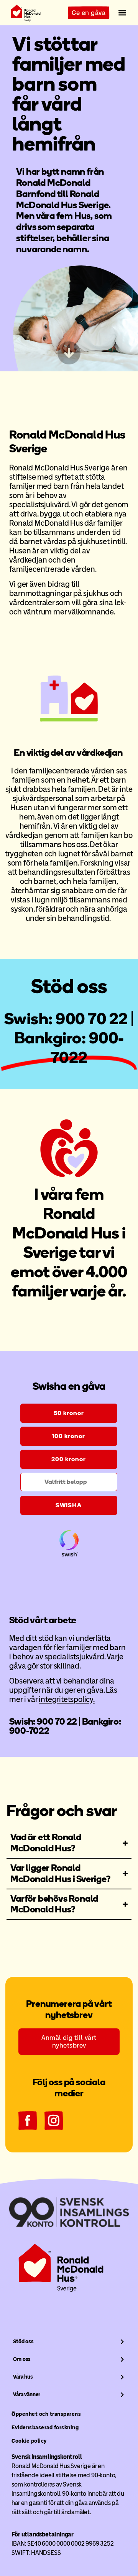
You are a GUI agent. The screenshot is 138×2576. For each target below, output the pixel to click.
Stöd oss (23, 2342)
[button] (122, 13)
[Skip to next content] (69, 353)
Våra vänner (27, 2395)
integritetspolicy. (67, 1699)
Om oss (22, 2359)
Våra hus (23, 2377)
